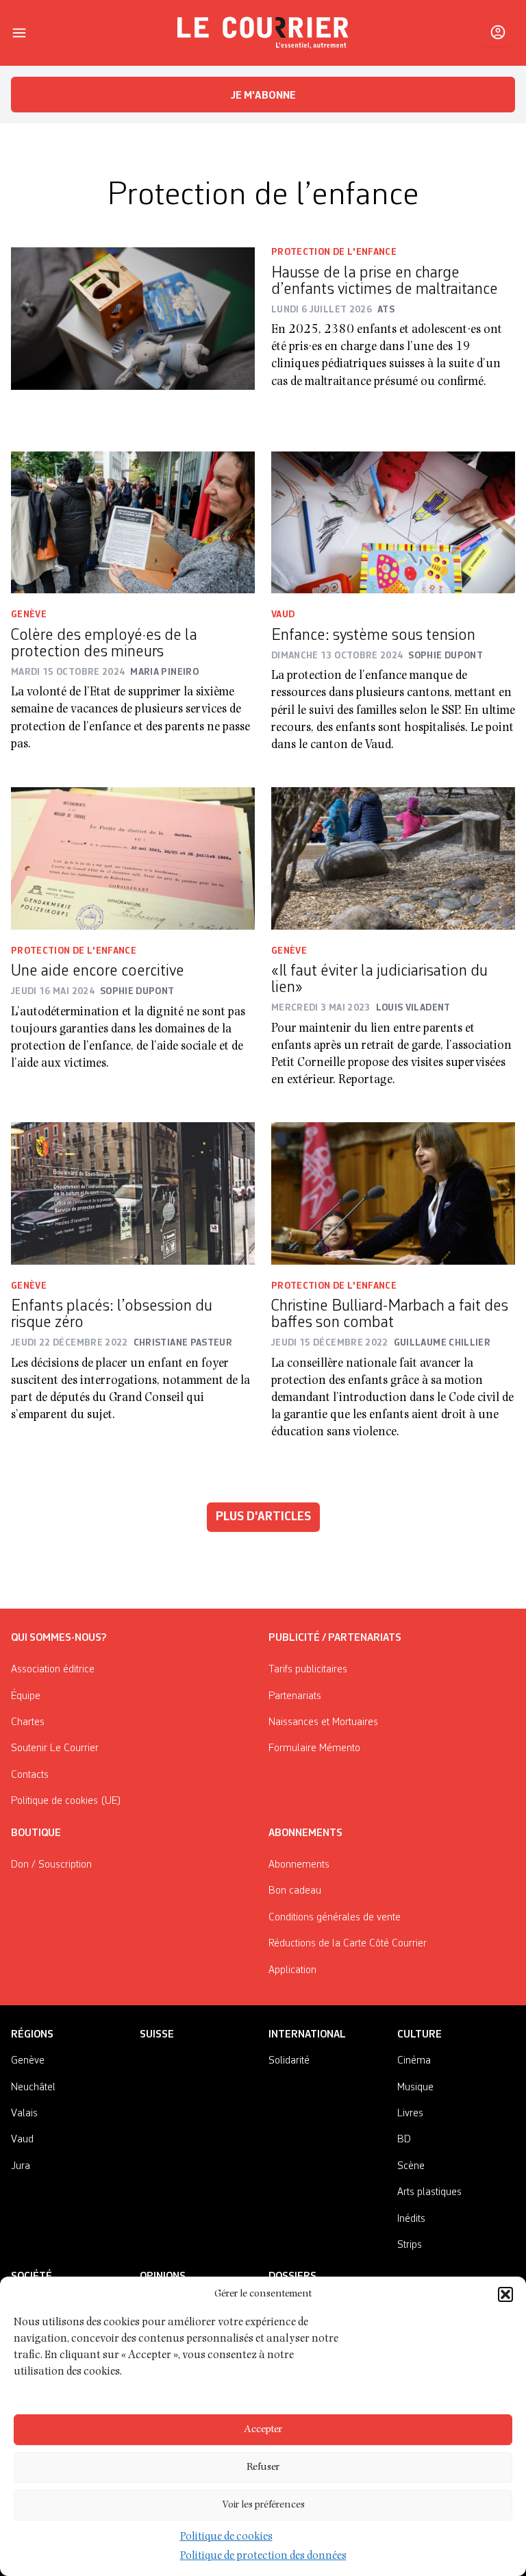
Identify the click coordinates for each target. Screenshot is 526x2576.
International (307, 2035)
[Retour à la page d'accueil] (263, 33)
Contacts (30, 1775)
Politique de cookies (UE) (66, 1801)
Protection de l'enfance (334, 252)
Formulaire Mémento (314, 1748)
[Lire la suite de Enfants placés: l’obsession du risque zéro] (133, 1193)
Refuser (263, 2467)
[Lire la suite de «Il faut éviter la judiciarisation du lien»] (393, 858)
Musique (415, 2088)
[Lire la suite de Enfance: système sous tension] (393, 523)
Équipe (26, 1696)
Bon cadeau (295, 1891)
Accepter (263, 2430)
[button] (505, 2294)
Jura (21, 2166)
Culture (419, 2035)
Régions (32, 2035)
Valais (24, 2114)
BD (404, 2140)
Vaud (283, 615)
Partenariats (295, 1696)
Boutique (36, 1833)
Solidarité (289, 2061)
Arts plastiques (429, 2192)
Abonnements (299, 1865)
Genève (29, 615)
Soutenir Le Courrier (55, 1748)
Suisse (157, 2035)
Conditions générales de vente (335, 1918)
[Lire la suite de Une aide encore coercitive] (133, 858)
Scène (411, 2166)
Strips (410, 2245)
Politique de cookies (226, 2538)
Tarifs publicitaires (308, 1670)
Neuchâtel (33, 2088)
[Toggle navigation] (19, 33)
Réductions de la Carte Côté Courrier (348, 1944)
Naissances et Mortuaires (323, 1722)
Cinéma (414, 2061)
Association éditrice (53, 1670)
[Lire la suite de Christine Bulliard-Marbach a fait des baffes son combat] (393, 1193)
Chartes (28, 1722)
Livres (410, 2114)
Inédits (411, 2219)
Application (292, 1970)
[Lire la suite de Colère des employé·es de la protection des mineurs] (133, 523)
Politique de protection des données (263, 2557)
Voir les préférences (263, 2505)
